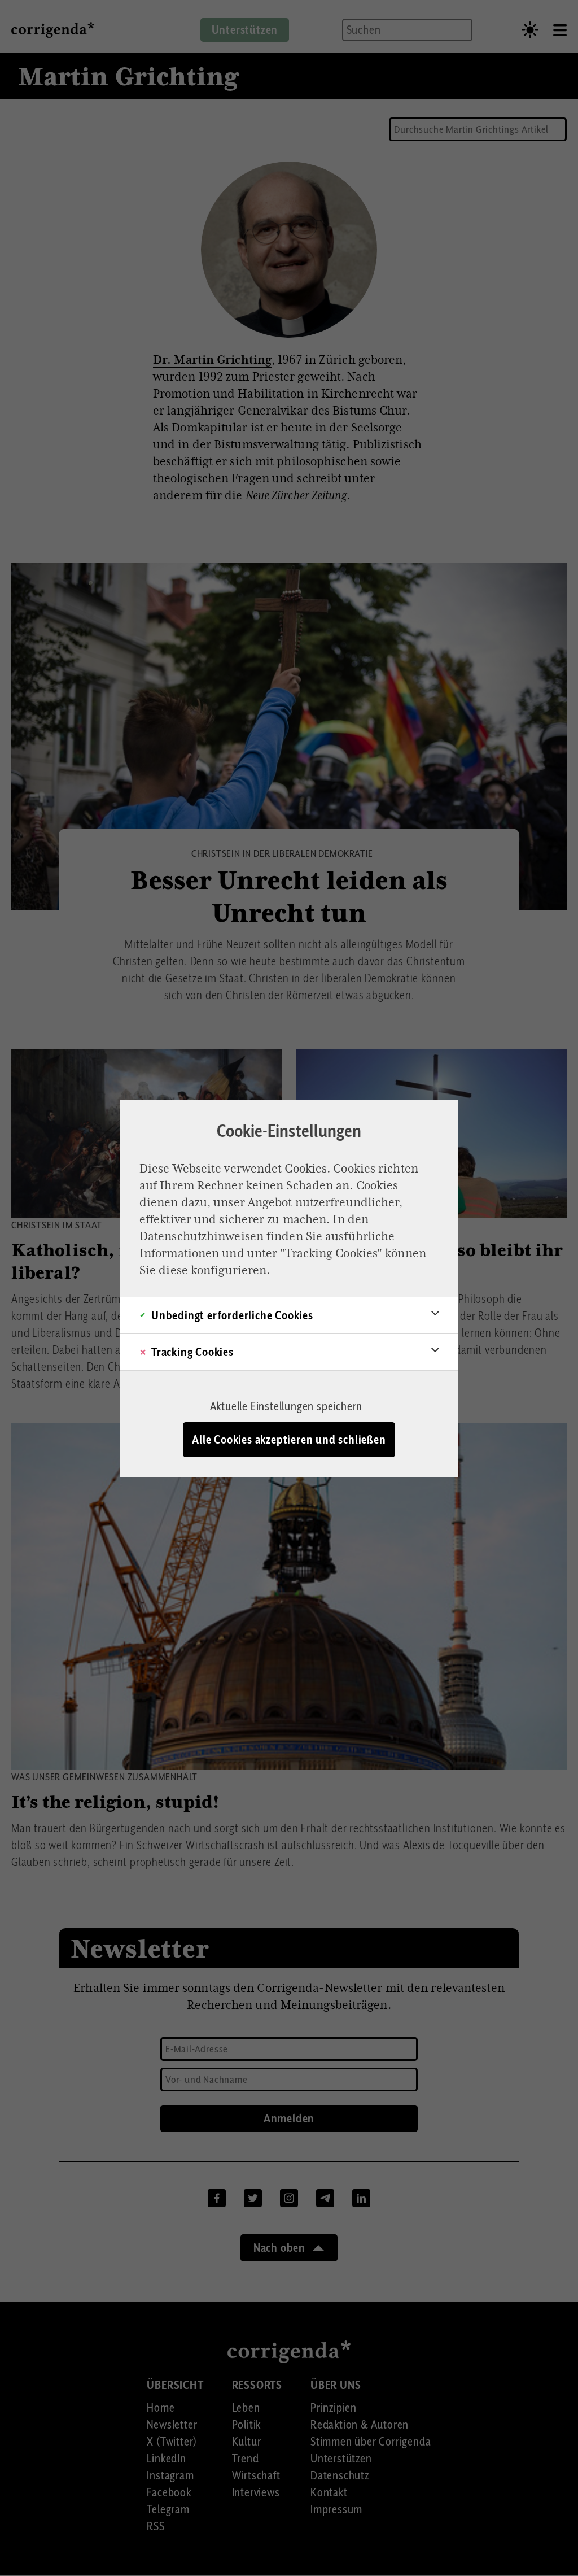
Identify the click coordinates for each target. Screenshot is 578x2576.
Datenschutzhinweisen (202, 1236)
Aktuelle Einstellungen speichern (286, 1406)
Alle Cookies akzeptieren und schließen (289, 1440)
